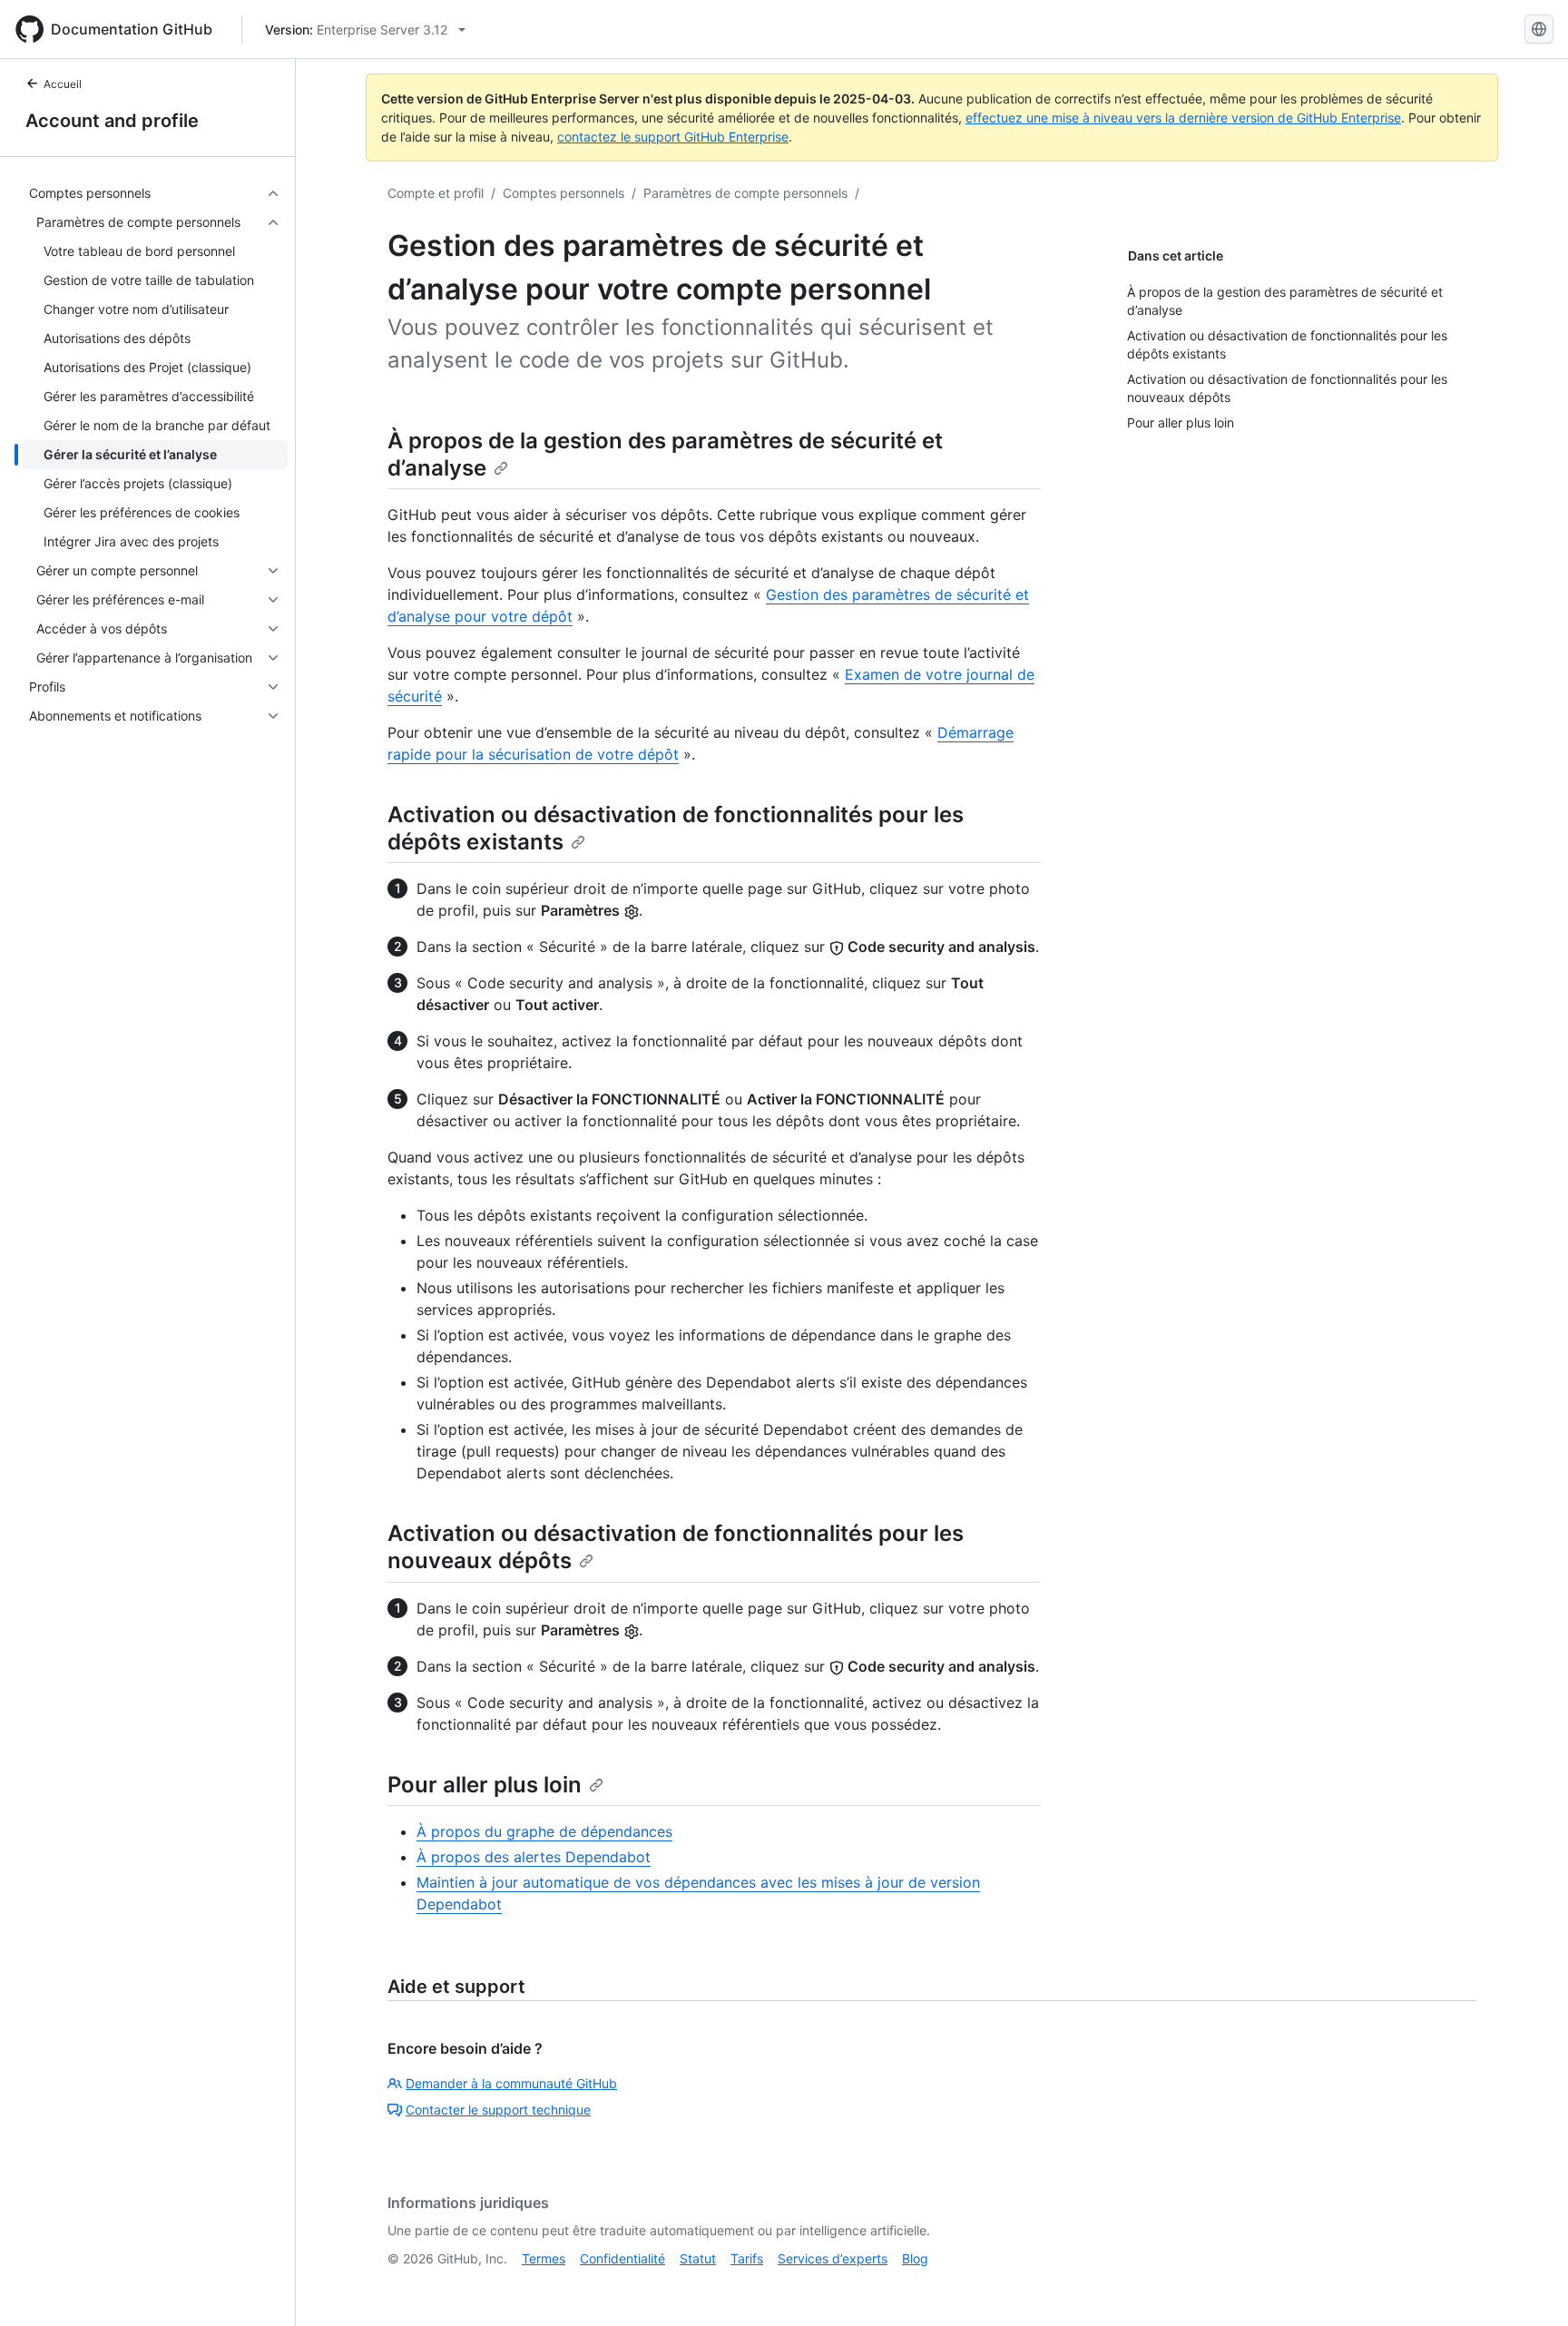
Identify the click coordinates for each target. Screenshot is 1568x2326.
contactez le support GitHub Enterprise (673, 137)
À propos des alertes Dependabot (534, 1857)
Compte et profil (436, 193)
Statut (698, 2258)
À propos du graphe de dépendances (544, 1831)
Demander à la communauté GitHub (511, 2083)
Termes (544, 2258)
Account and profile (112, 121)
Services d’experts (833, 2258)
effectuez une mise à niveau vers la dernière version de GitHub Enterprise (1183, 118)
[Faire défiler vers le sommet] (1528, 2286)
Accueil (63, 84)
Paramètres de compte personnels (745, 193)
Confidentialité (622, 2258)
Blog (915, 2258)
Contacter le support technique (498, 2110)
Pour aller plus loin (485, 1785)
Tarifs (747, 2258)
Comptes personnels (563, 193)
